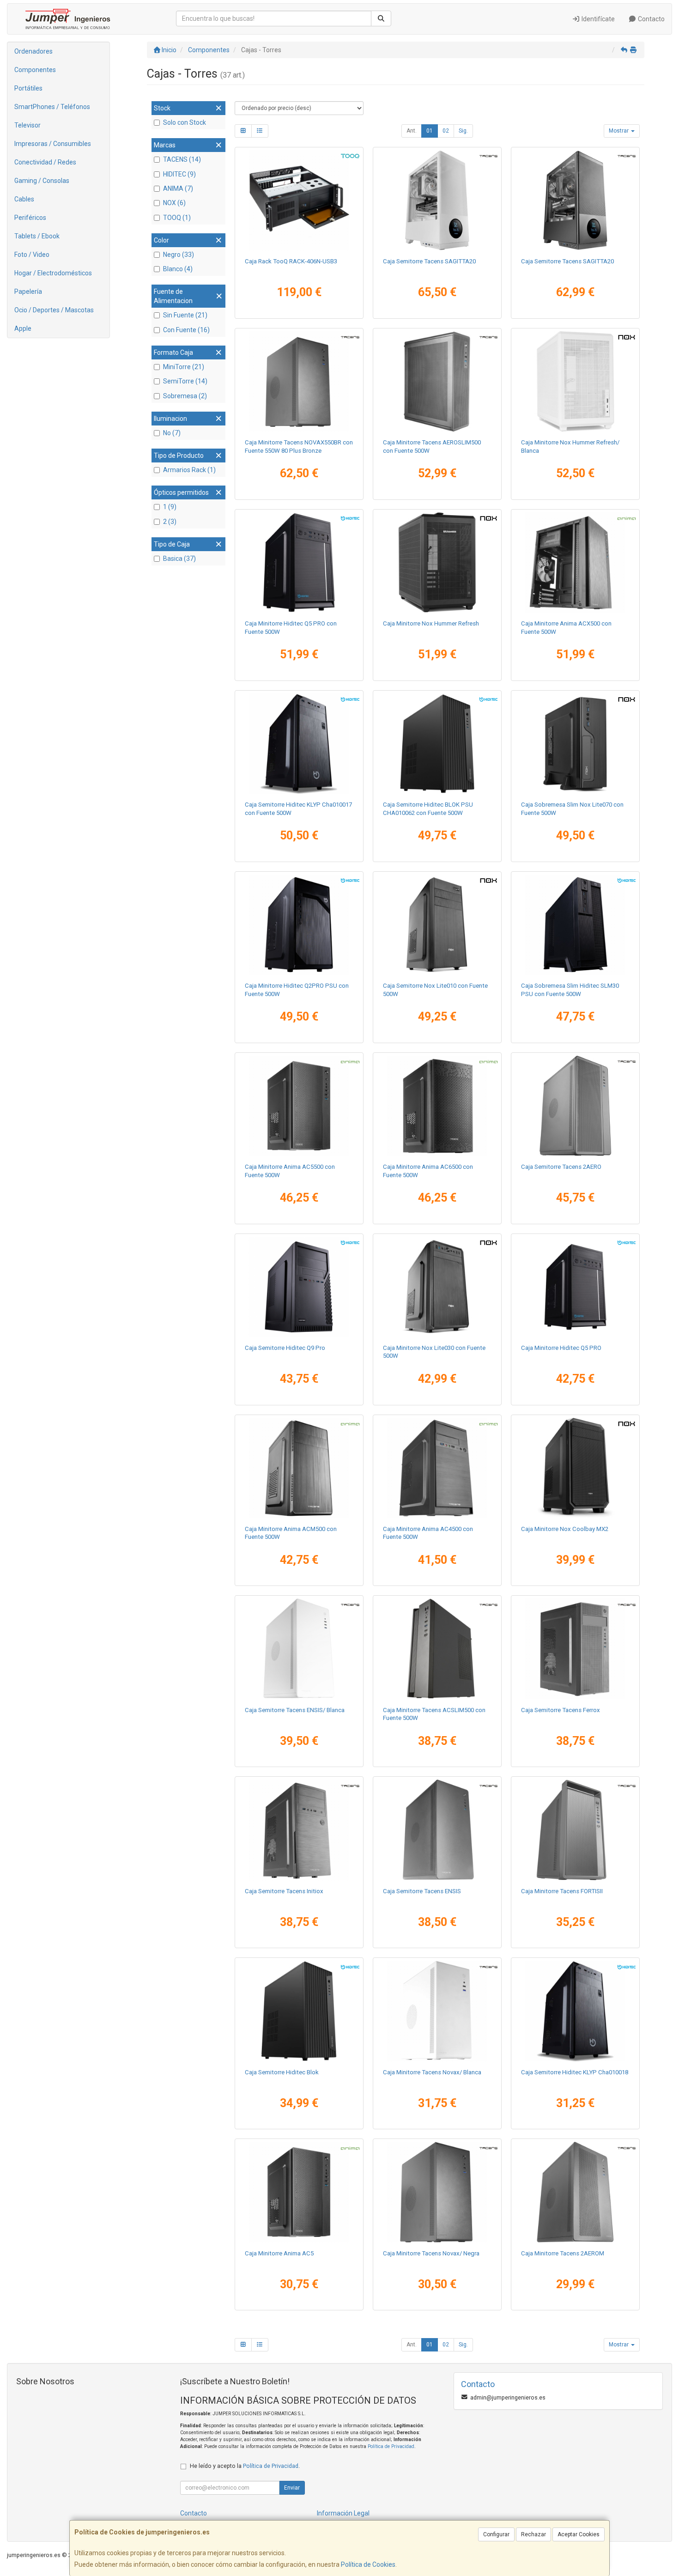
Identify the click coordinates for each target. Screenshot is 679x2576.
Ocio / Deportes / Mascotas (54, 310)
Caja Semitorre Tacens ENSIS (422, 1891)
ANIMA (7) (178, 188)
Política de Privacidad (391, 2446)
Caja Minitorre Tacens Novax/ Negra (431, 2253)
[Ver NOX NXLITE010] (437, 925)
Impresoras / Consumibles (53, 144)
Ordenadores (33, 51)
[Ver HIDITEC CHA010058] (299, 2011)
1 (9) (170, 507)
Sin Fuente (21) (185, 315)
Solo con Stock (185, 122)
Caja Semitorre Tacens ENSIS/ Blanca (295, 1710)
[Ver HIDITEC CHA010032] (299, 925)
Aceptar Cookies (579, 2534)
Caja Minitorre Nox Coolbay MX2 (565, 1529)
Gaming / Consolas (42, 181)
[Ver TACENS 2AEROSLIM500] (437, 382)
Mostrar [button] (619, 131)
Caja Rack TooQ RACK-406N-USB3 (291, 261)
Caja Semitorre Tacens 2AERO (561, 1167)
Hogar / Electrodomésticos (53, 273)
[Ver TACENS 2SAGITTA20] (576, 200)
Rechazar (533, 2534)
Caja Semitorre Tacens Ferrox (561, 1710)
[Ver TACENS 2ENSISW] (299, 1649)
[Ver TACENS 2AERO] (576, 1106)
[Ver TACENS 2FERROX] (576, 1649)
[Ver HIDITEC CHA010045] (576, 1287)
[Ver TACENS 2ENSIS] (437, 1830)
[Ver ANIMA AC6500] (437, 1106)
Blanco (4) (178, 269)
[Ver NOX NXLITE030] (437, 1287)
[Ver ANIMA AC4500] (437, 1468)
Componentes (35, 70)
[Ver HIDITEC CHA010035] (576, 925)
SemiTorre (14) (185, 381)
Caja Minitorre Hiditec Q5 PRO (561, 1348)
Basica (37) (179, 559)
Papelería (28, 292)
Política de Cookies (368, 2564)
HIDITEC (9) (179, 174)
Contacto (651, 19)
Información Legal (343, 2513)
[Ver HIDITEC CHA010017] (299, 744)
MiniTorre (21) (184, 367)
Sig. (463, 131)
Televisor (27, 125)
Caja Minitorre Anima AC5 (279, 2253)
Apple (23, 328)
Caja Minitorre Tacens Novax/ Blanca (432, 2072)
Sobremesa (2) (185, 396)
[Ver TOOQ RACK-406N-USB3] (299, 200)
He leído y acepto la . (245, 2466)
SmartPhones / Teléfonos (52, 107)
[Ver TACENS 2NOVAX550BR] (299, 382)
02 (446, 131)
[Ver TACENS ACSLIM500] (437, 1649)
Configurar (496, 2534)
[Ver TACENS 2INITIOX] (299, 1830)
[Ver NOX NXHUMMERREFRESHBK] (437, 563)
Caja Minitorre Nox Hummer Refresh (431, 623)
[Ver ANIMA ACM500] (299, 1468)
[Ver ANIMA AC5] (299, 2192)
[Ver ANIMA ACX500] (576, 563)
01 (430, 131)
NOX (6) (174, 203)
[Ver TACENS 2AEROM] (576, 2192)
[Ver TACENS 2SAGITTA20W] (437, 200)
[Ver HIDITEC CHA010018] (576, 2011)
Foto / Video (32, 255)
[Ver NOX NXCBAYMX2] (576, 1468)
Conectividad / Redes (45, 162)
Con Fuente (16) (186, 330)
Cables (24, 199)
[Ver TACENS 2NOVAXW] (437, 2011)
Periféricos (30, 218)
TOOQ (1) (177, 218)
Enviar (292, 2488)
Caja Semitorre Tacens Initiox (284, 1891)
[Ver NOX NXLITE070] (576, 744)
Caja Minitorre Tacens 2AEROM (563, 2253)
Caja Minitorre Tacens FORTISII (562, 1891)
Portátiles (28, 88)
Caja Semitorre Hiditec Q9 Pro (285, 1348)
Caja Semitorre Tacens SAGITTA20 (429, 261)
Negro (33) (179, 255)
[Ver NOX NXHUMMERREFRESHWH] (576, 382)
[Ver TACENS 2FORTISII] (576, 1830)
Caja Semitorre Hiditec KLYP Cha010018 (575, 2072)
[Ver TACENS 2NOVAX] (437, 2192)
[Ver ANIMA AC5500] (299, 1106)
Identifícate (597, 19)
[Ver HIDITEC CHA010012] (299, 1287)
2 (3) (170, 522)
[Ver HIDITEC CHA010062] (437, 744)
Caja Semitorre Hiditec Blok (282, 2072)
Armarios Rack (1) (189, 470)
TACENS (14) (182, 159)
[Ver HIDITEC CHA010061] (299, 563)
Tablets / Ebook (37, 236)
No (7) (172, 433)
